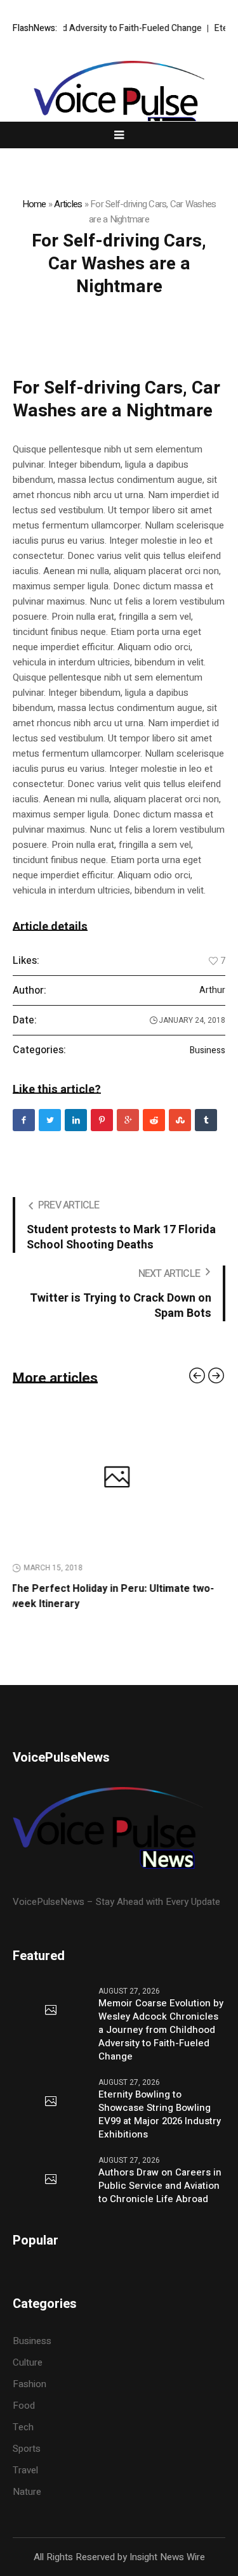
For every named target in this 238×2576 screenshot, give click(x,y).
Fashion (30, 2384)
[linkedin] (76, 1120)
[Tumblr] (206, 1120)
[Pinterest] (102, 1120)
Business (208, 1051)
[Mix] (180, 1120)
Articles (68, 204)
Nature (27, 2492)
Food (24, 2406)
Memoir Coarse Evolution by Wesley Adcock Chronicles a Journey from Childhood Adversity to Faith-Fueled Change (161, 2030)
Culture (28, 2362)
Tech (23, 2427)
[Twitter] (50, 1120)
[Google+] (128, 1120)
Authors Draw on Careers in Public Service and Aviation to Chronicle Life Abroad (160, 2186)
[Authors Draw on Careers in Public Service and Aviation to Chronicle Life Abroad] (51, 2180)
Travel (25, 2470)
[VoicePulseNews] (119, 98)
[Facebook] (24, 1120)
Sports (27, 2449)
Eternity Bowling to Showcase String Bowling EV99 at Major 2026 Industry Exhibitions (160, 2115)
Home (34, 204)
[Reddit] (154, 1120)
